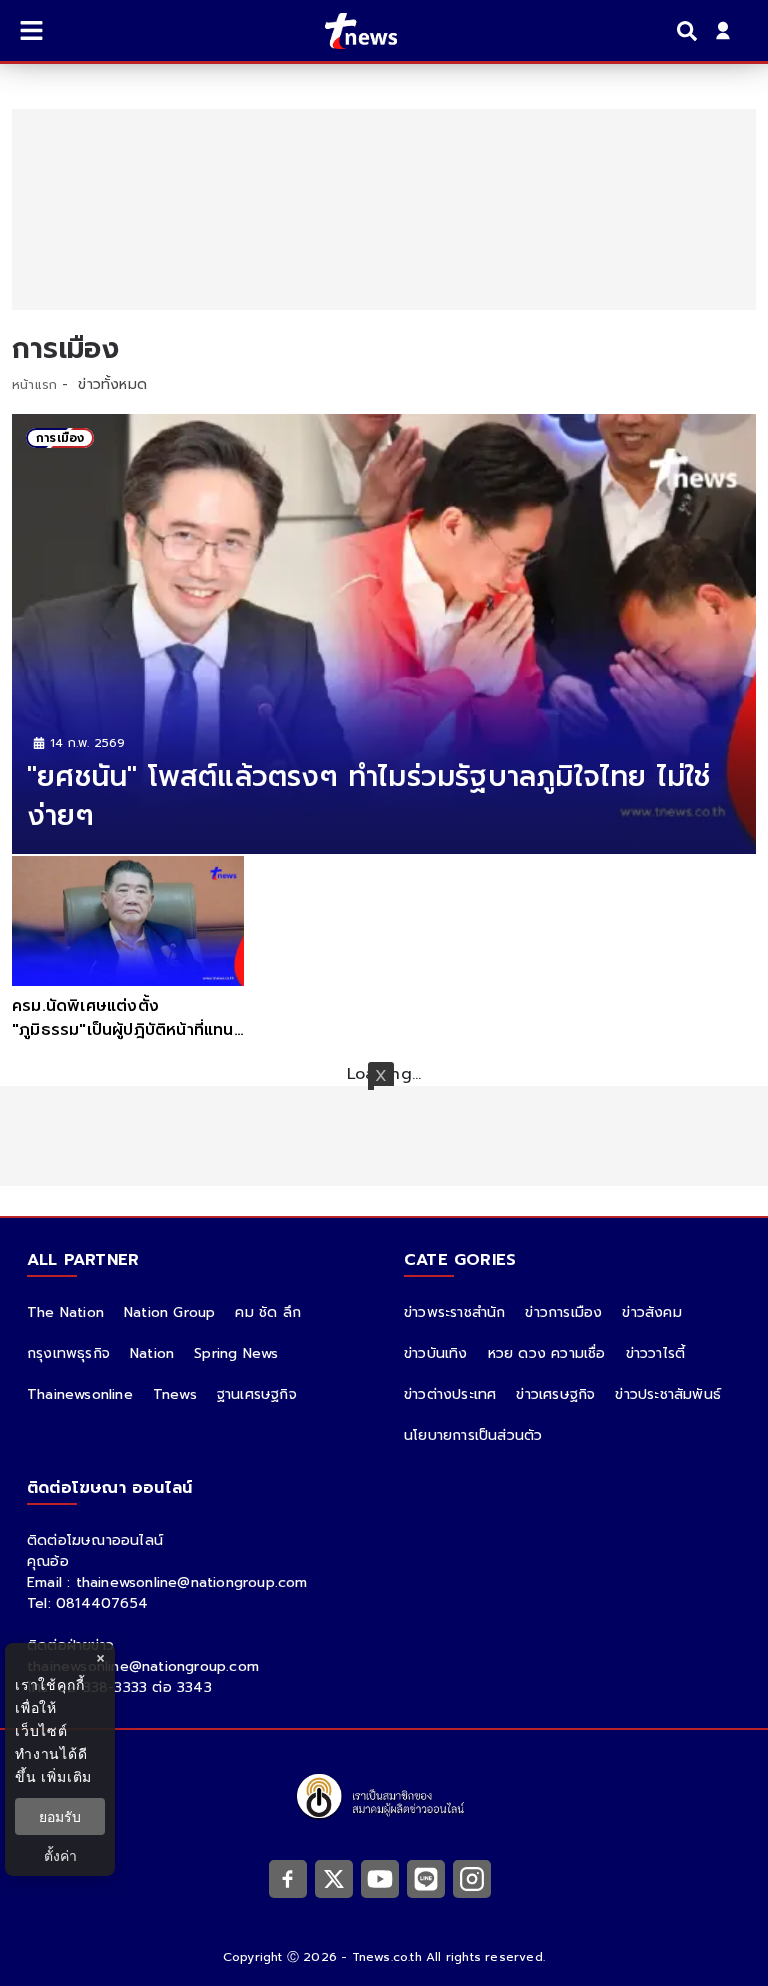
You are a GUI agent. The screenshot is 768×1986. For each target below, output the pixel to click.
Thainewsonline (80, 1394)
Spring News (236, 1353)
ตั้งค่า (60, 1855)
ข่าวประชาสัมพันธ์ (668, 1394)
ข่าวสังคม (651, 1312)
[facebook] (288, 1878)
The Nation (65, 1312)
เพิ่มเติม (66, 1776)
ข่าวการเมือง (563, 1312)
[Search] (690, 31)
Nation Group (169, 1312)
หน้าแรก (34, 385)
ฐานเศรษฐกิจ (257, 1394)
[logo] (348, 31)
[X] (334, 1878)
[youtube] (380, 1878)
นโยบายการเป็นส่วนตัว (473, 1435)
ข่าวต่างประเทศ (450, 1394)
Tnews (175, 1394)
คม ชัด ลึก (268, 1312)
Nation (152, 1353)
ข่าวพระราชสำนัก (454, 1312)
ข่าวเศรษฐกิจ (555, 1394)
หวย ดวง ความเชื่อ (547, 1353)
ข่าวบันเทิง (436, 1353)
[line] (426, 1878)
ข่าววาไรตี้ (656, 1353)
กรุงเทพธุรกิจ (68, 1353)
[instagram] (472, 1878)
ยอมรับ (60, 1816)
